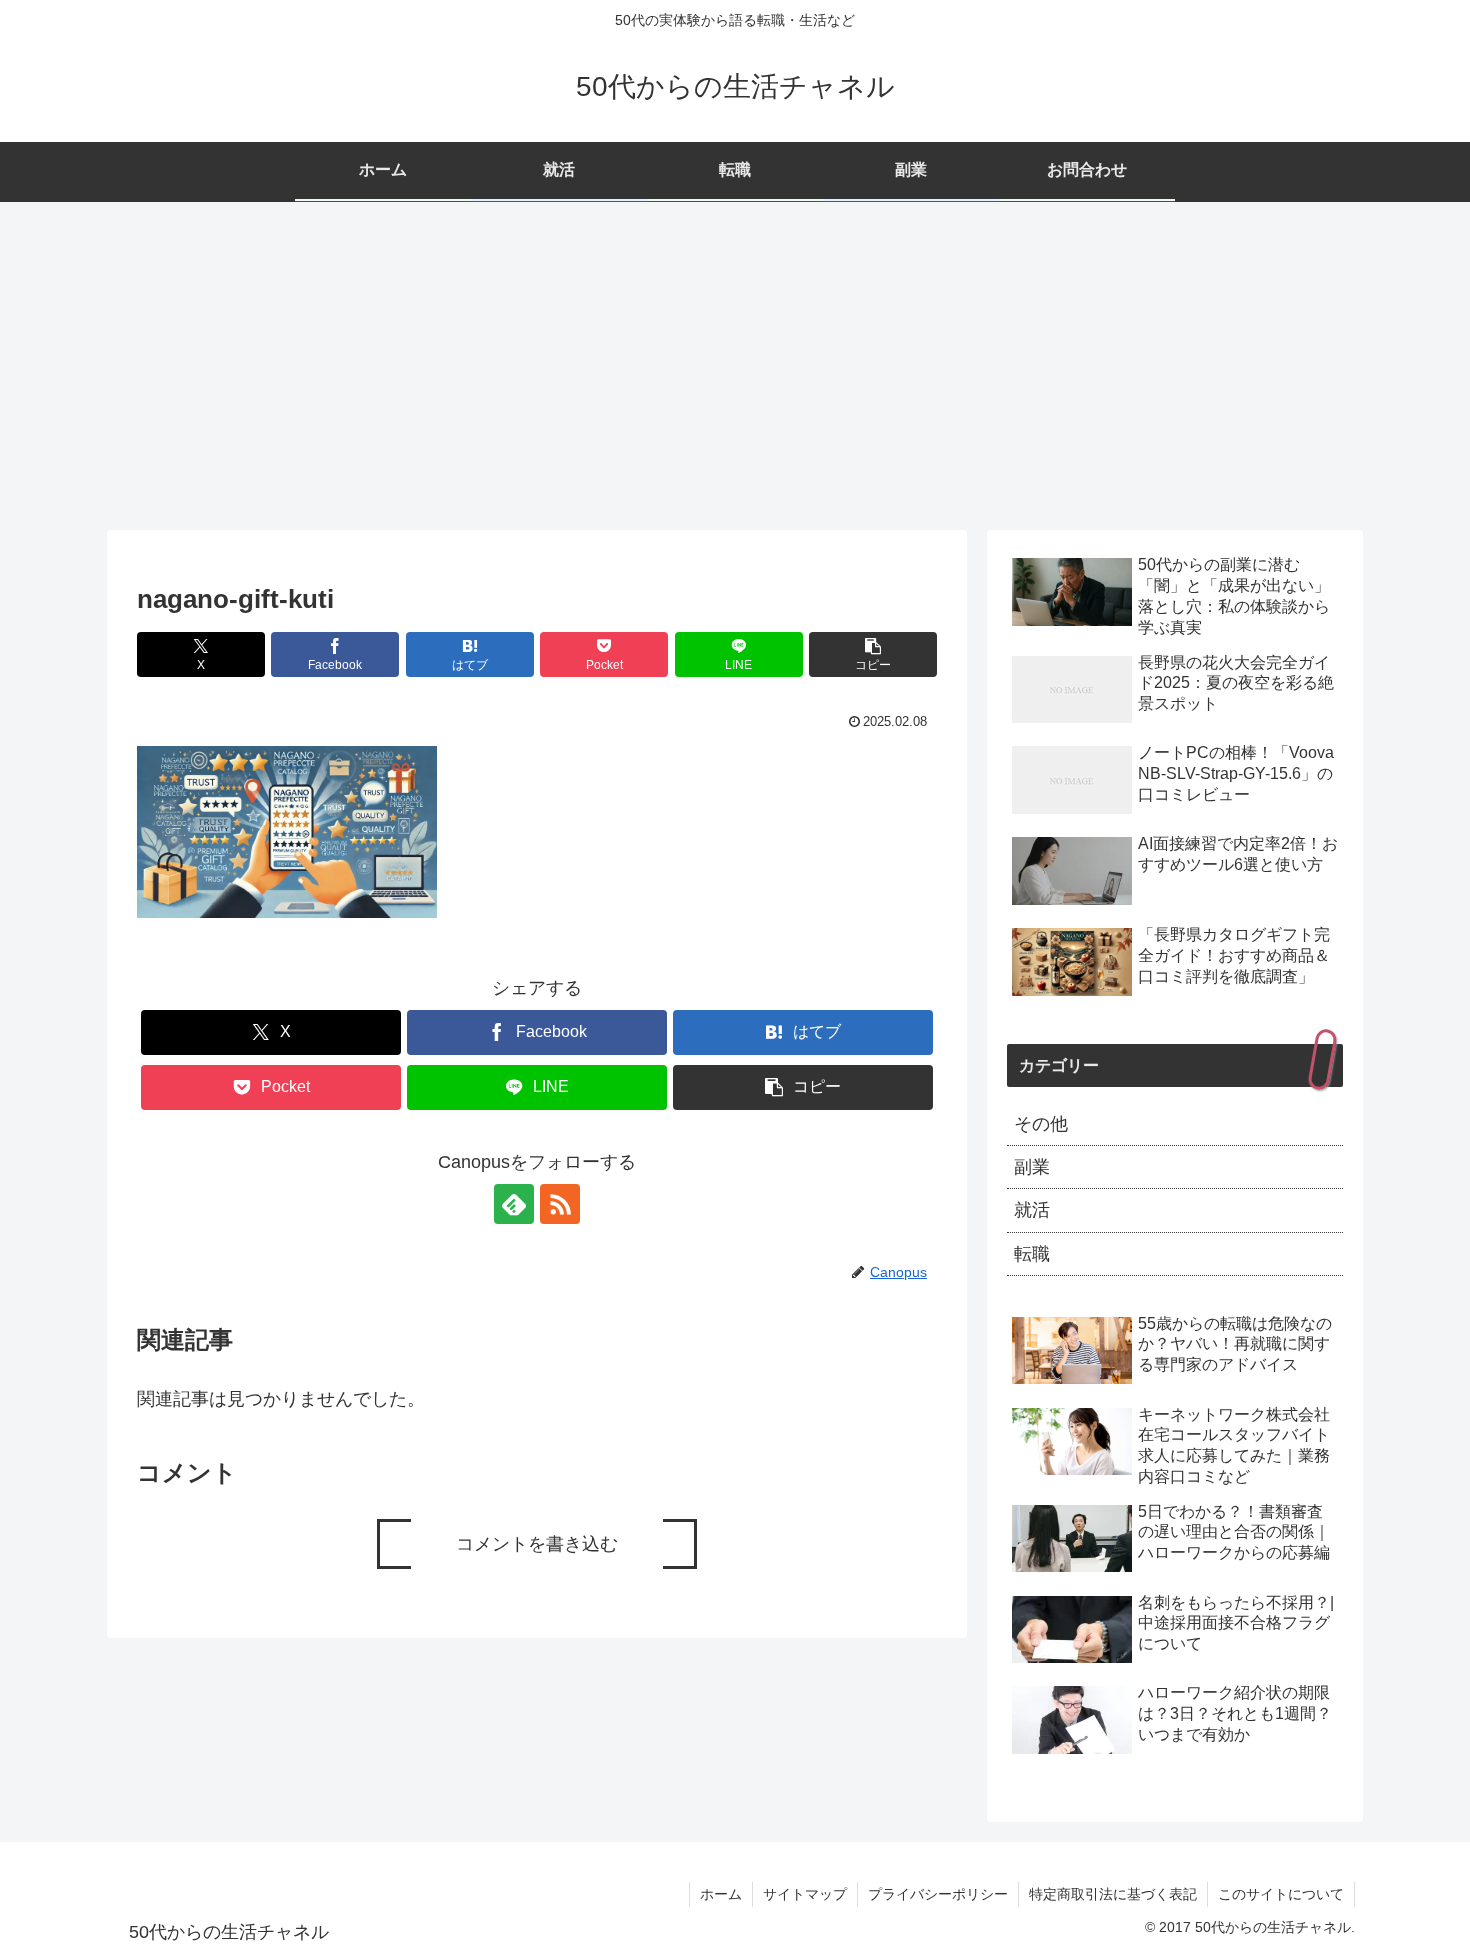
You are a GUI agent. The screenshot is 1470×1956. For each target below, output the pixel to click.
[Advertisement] (735, 366)
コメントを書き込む (537, 1544)
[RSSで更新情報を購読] (560, 1204)
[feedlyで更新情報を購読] (514, 1204)
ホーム (721, 1894)
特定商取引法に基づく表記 (1113, 1894)
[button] (873, 654)
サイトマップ (805, 1894)
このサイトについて (1281, 1894)
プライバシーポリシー (938, 1894)
